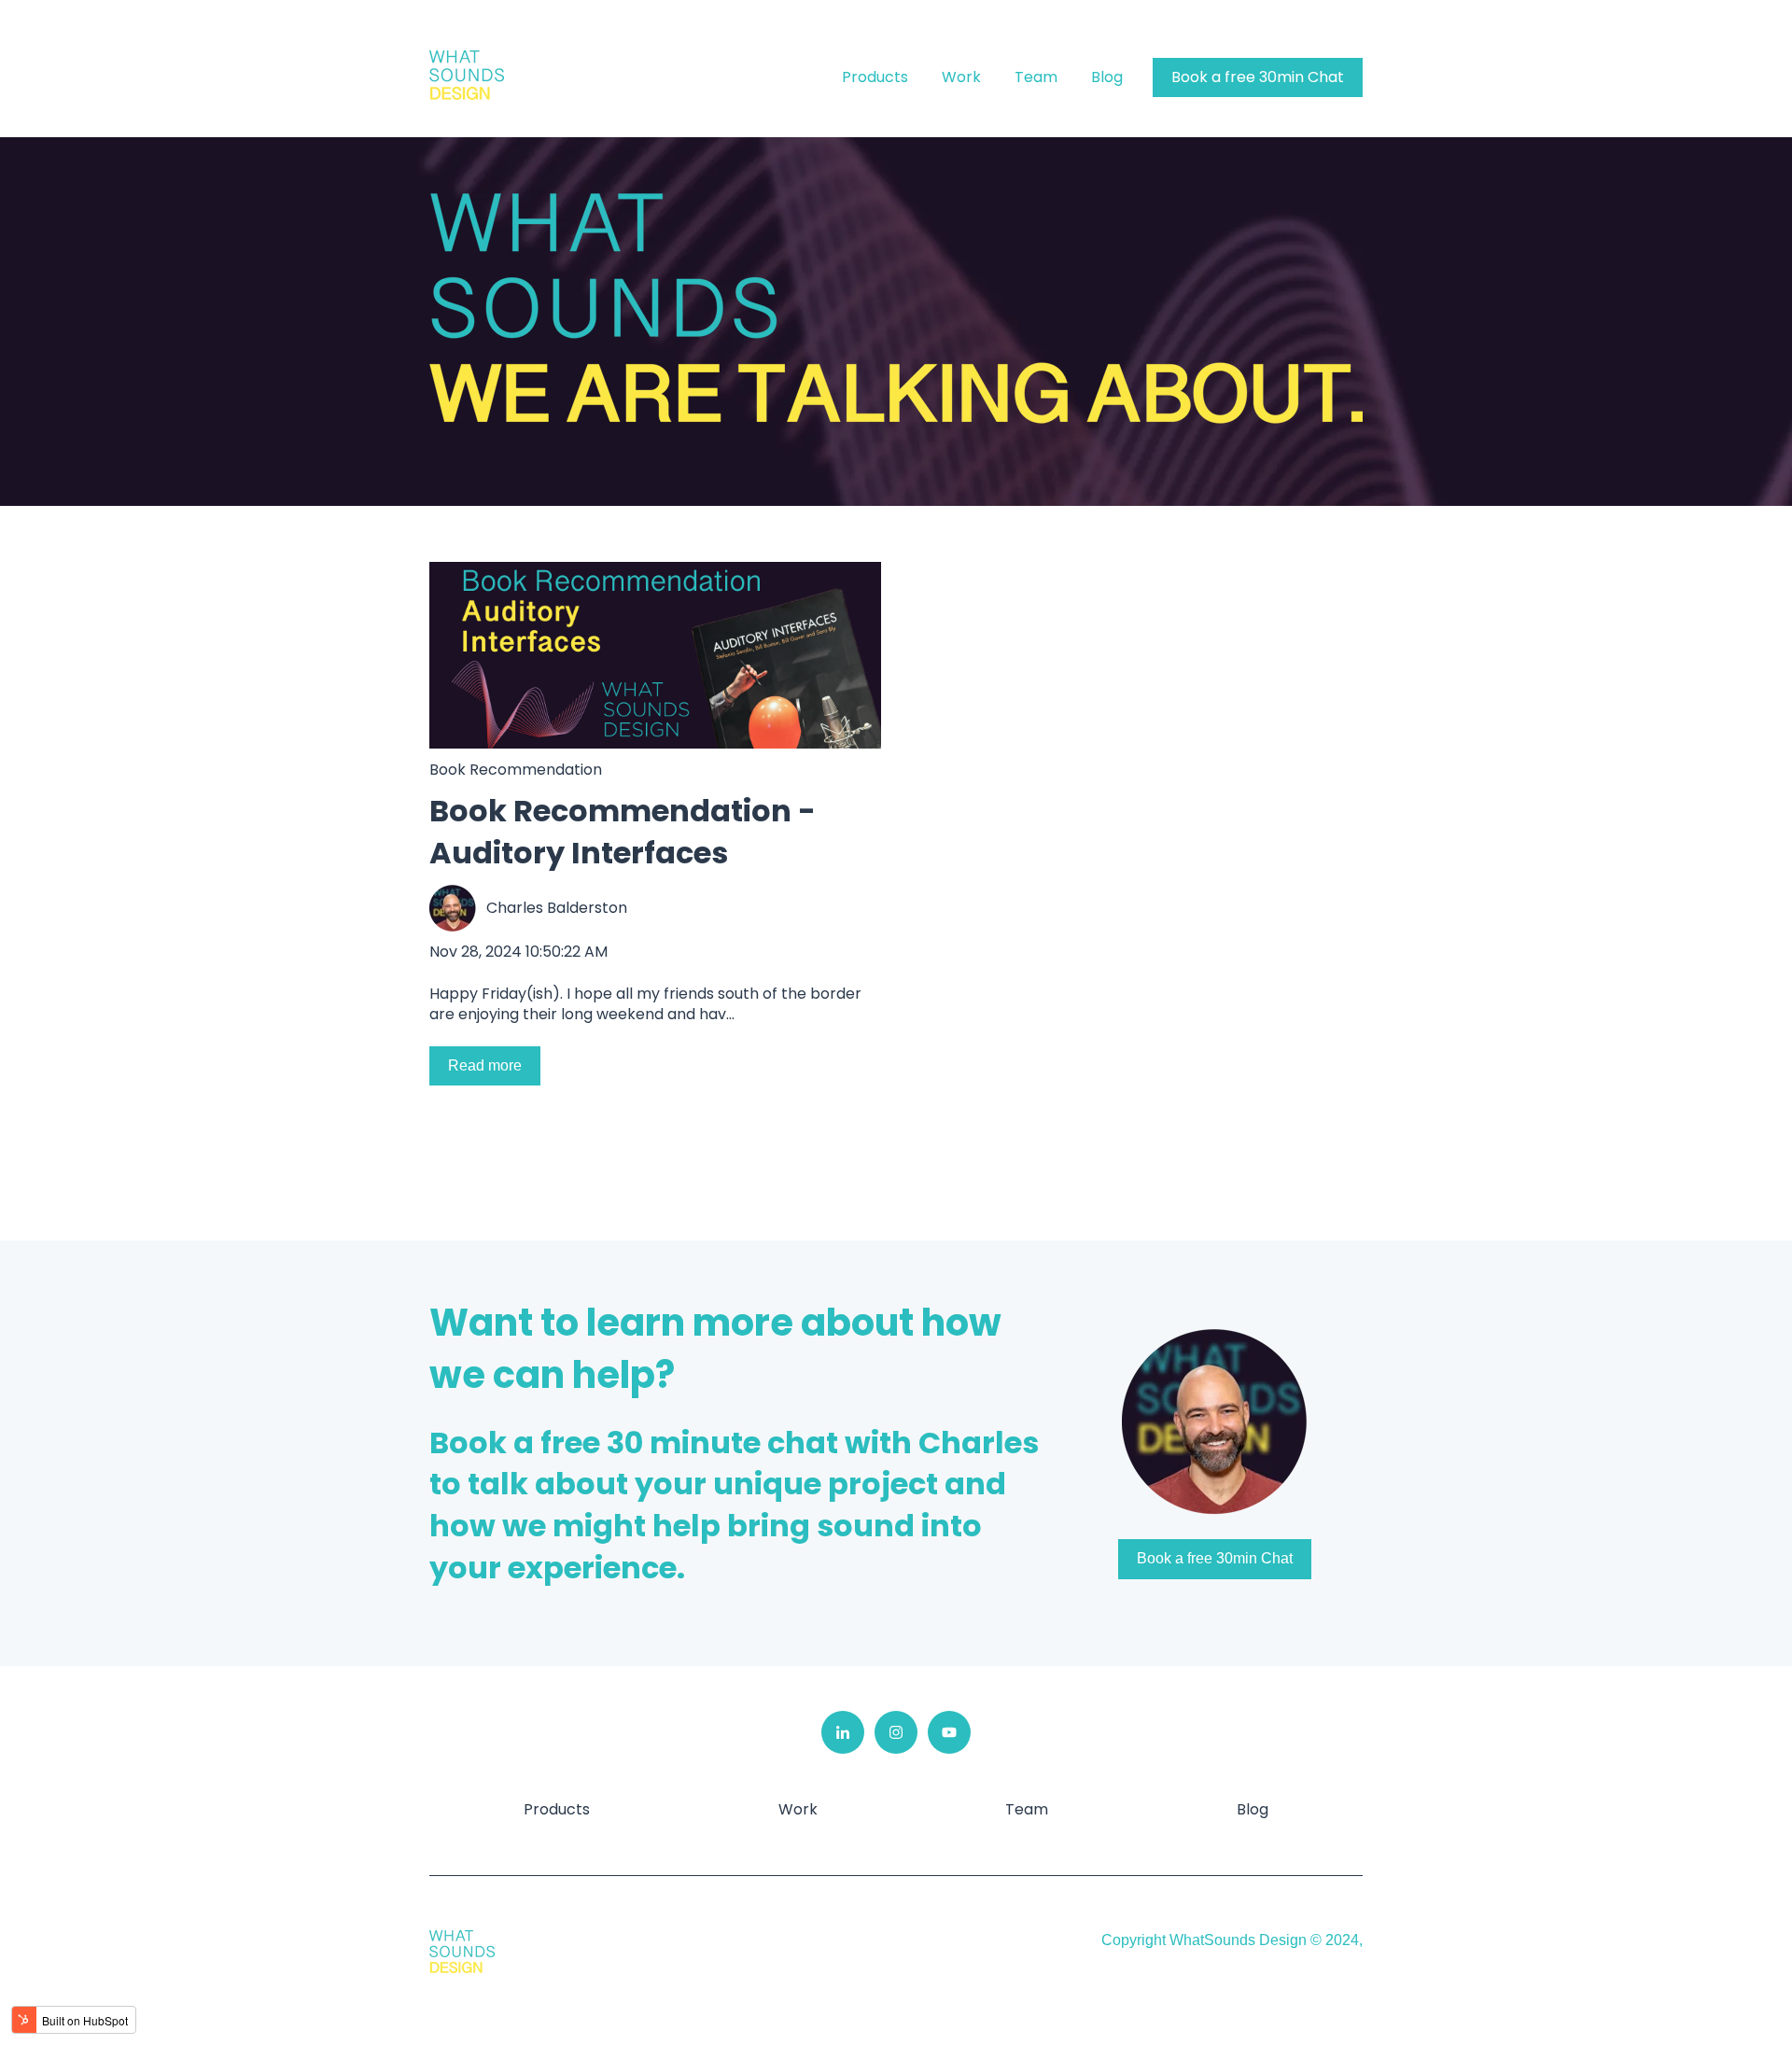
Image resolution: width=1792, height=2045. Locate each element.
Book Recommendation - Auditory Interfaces (623, 832)
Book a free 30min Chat (1258, 77)
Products (875, 77)
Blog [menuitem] (1253, 1809)
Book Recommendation (516, 770)
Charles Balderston (557, 908)
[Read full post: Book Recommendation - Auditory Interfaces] (655, 655)
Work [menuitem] (798, 1809)
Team (1036, 77)
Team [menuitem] (1027, 1809)
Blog (1107, 77)
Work (961, 77)
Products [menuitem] (557, 1809)
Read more (485, 1065)
